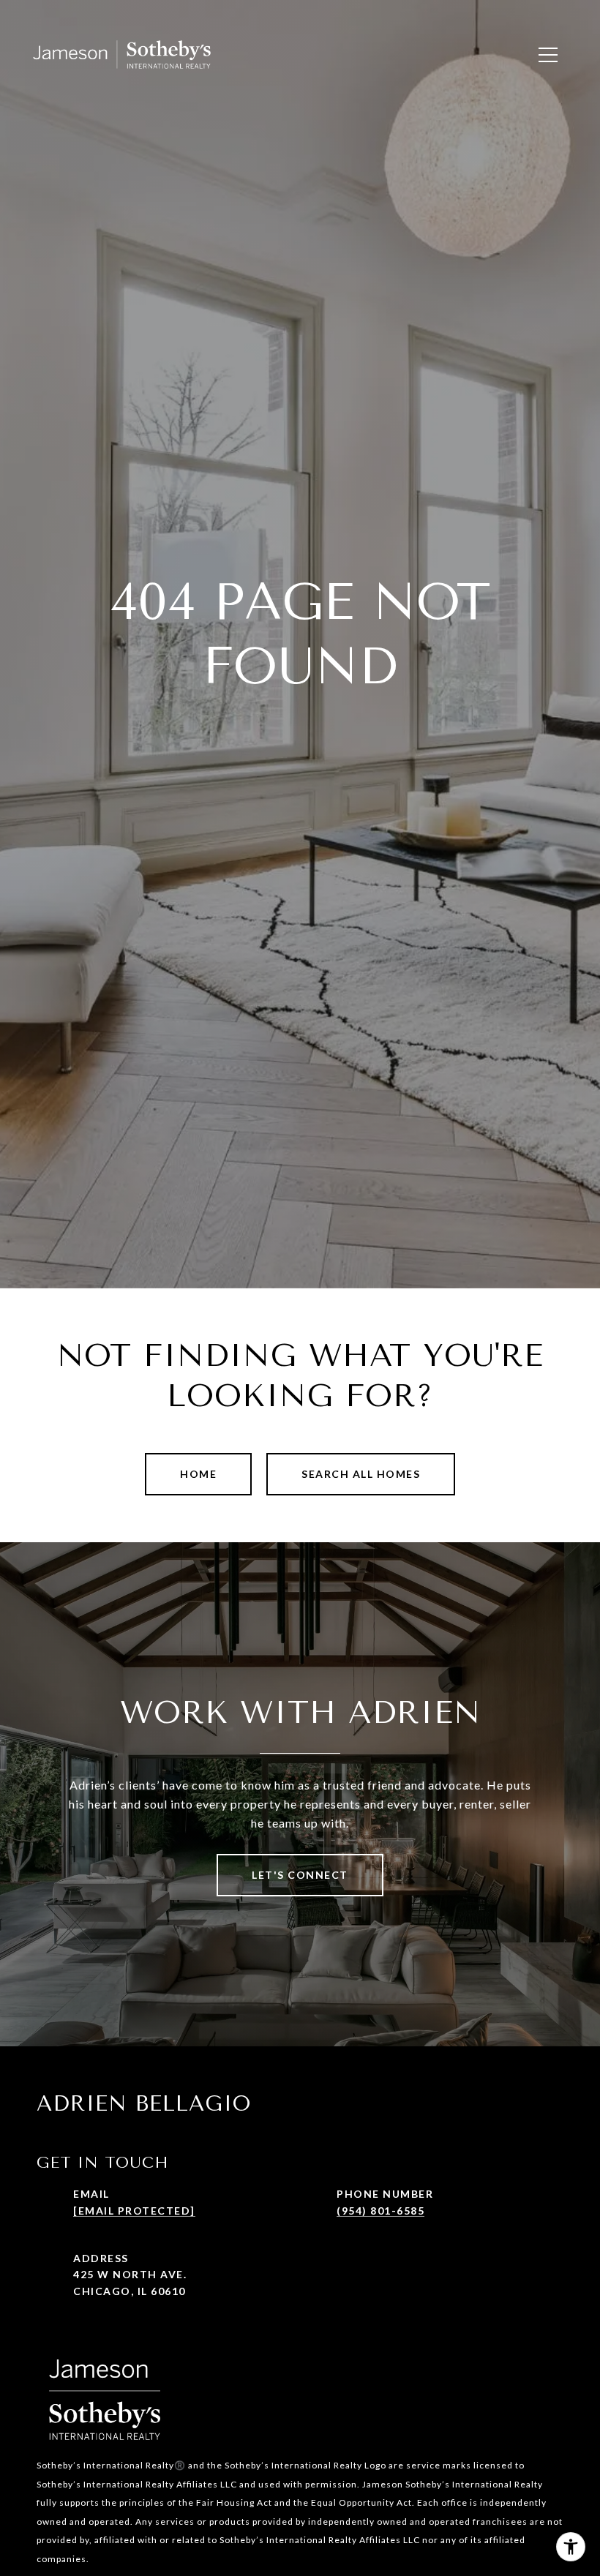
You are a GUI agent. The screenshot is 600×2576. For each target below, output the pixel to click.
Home (198, 1474)
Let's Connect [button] (300, 1875)
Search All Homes (361, 1474)
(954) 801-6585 (380, 2211)
